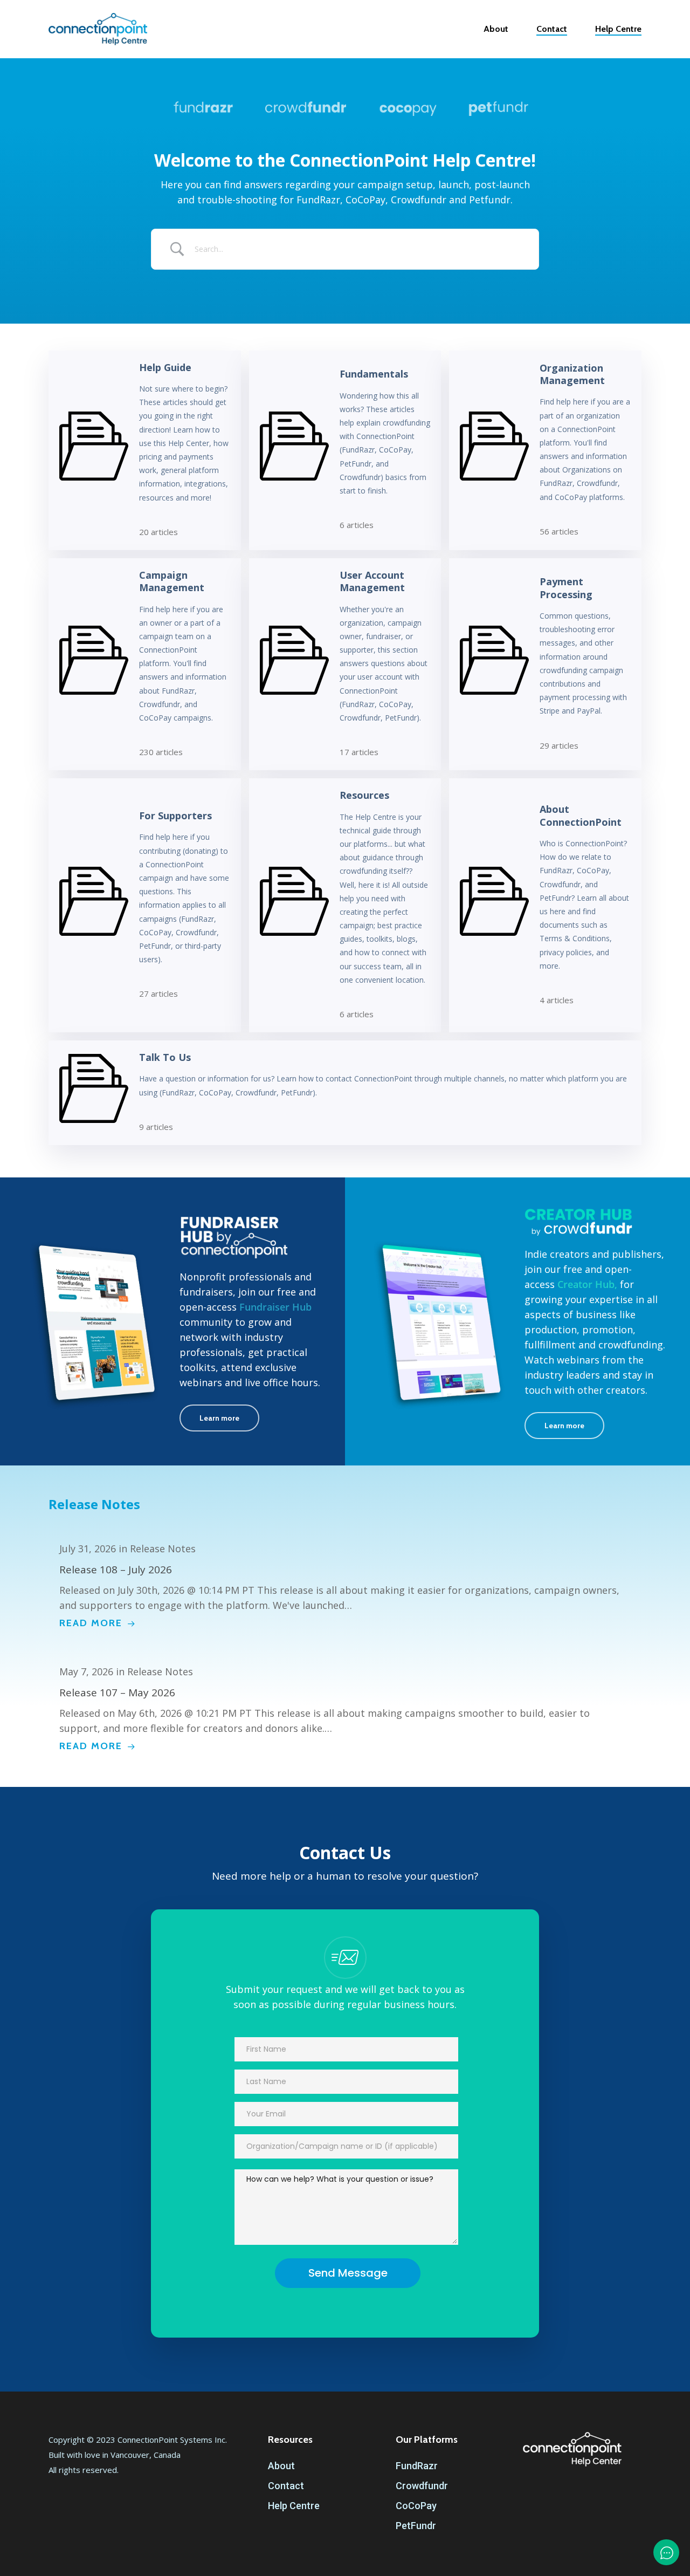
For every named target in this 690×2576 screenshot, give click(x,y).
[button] (219, 1418)
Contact (286, 2486)
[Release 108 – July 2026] (345, 1586)
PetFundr (416, 2526)
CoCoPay (416, 2506)
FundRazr (417, 2466)
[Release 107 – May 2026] (345, 1709)
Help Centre (294, 2506)
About (281, 2466)
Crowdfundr (422, 2486)
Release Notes (94, 1504)
